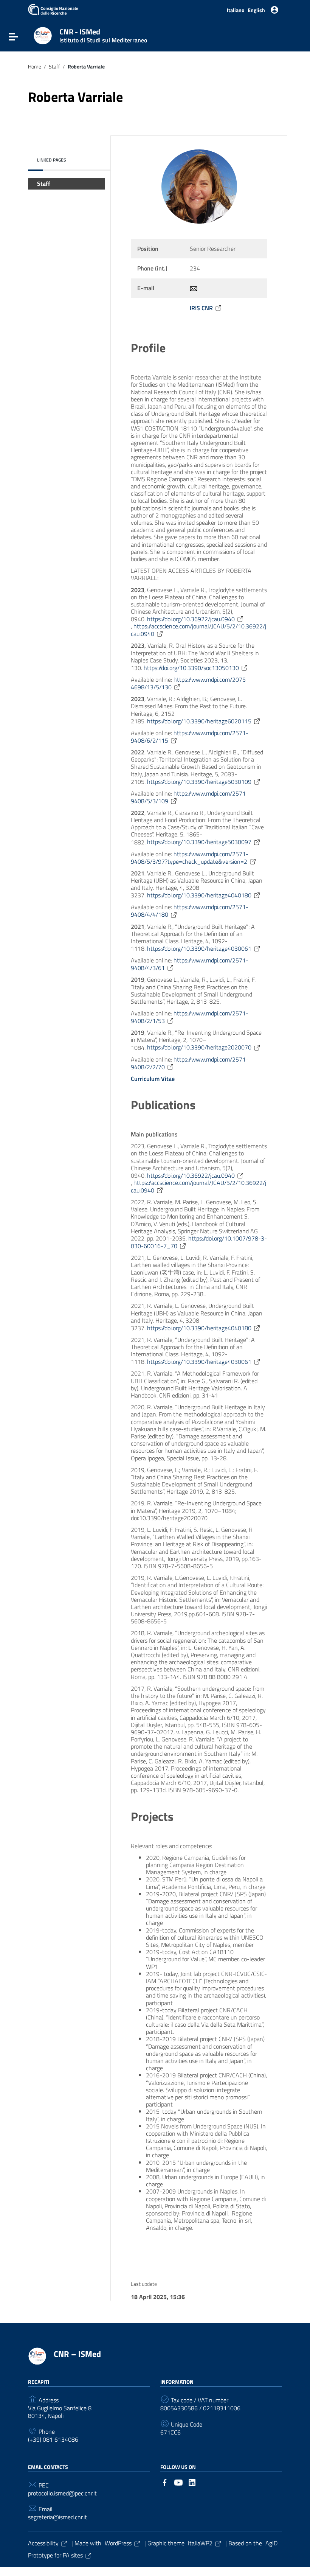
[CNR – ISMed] (43, 35)
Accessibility (43, 2543)
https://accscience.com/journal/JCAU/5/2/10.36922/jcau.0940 (198, 630)
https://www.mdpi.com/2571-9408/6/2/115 (190, 737)
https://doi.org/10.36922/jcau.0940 (191, 619)
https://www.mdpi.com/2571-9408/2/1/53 (190, 1017)
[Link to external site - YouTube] (178, 2482)
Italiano (236, 10)
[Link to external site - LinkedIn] (192, 2482)
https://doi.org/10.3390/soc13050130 (191, 668)
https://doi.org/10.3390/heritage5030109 (199, 782)
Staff (54, 67)
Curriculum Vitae (153, 1079)
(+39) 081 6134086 (53, 2440)
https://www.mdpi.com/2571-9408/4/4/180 (190, 911)
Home (35, 67)
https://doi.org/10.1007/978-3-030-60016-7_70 (199, 1242)
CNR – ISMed (77, 2354)
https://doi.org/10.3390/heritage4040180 (199, 895)
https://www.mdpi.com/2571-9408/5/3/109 (190, 797)
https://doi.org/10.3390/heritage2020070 (199, 1047)
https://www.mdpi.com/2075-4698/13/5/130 (190, 683)
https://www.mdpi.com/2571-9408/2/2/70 (190, 1063)
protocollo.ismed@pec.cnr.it (62, 2493)
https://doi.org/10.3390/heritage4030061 (199, 948)
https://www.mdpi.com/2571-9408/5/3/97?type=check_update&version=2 (190, 858)
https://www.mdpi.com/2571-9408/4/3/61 (190, 964)
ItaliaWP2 (200, 2543)
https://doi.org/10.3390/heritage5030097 (199, 842)
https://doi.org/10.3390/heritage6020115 (199, 721)
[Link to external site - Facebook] (165, 2482)
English (256, 10)
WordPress (118, 2543)
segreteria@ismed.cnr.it (57, 2517)
